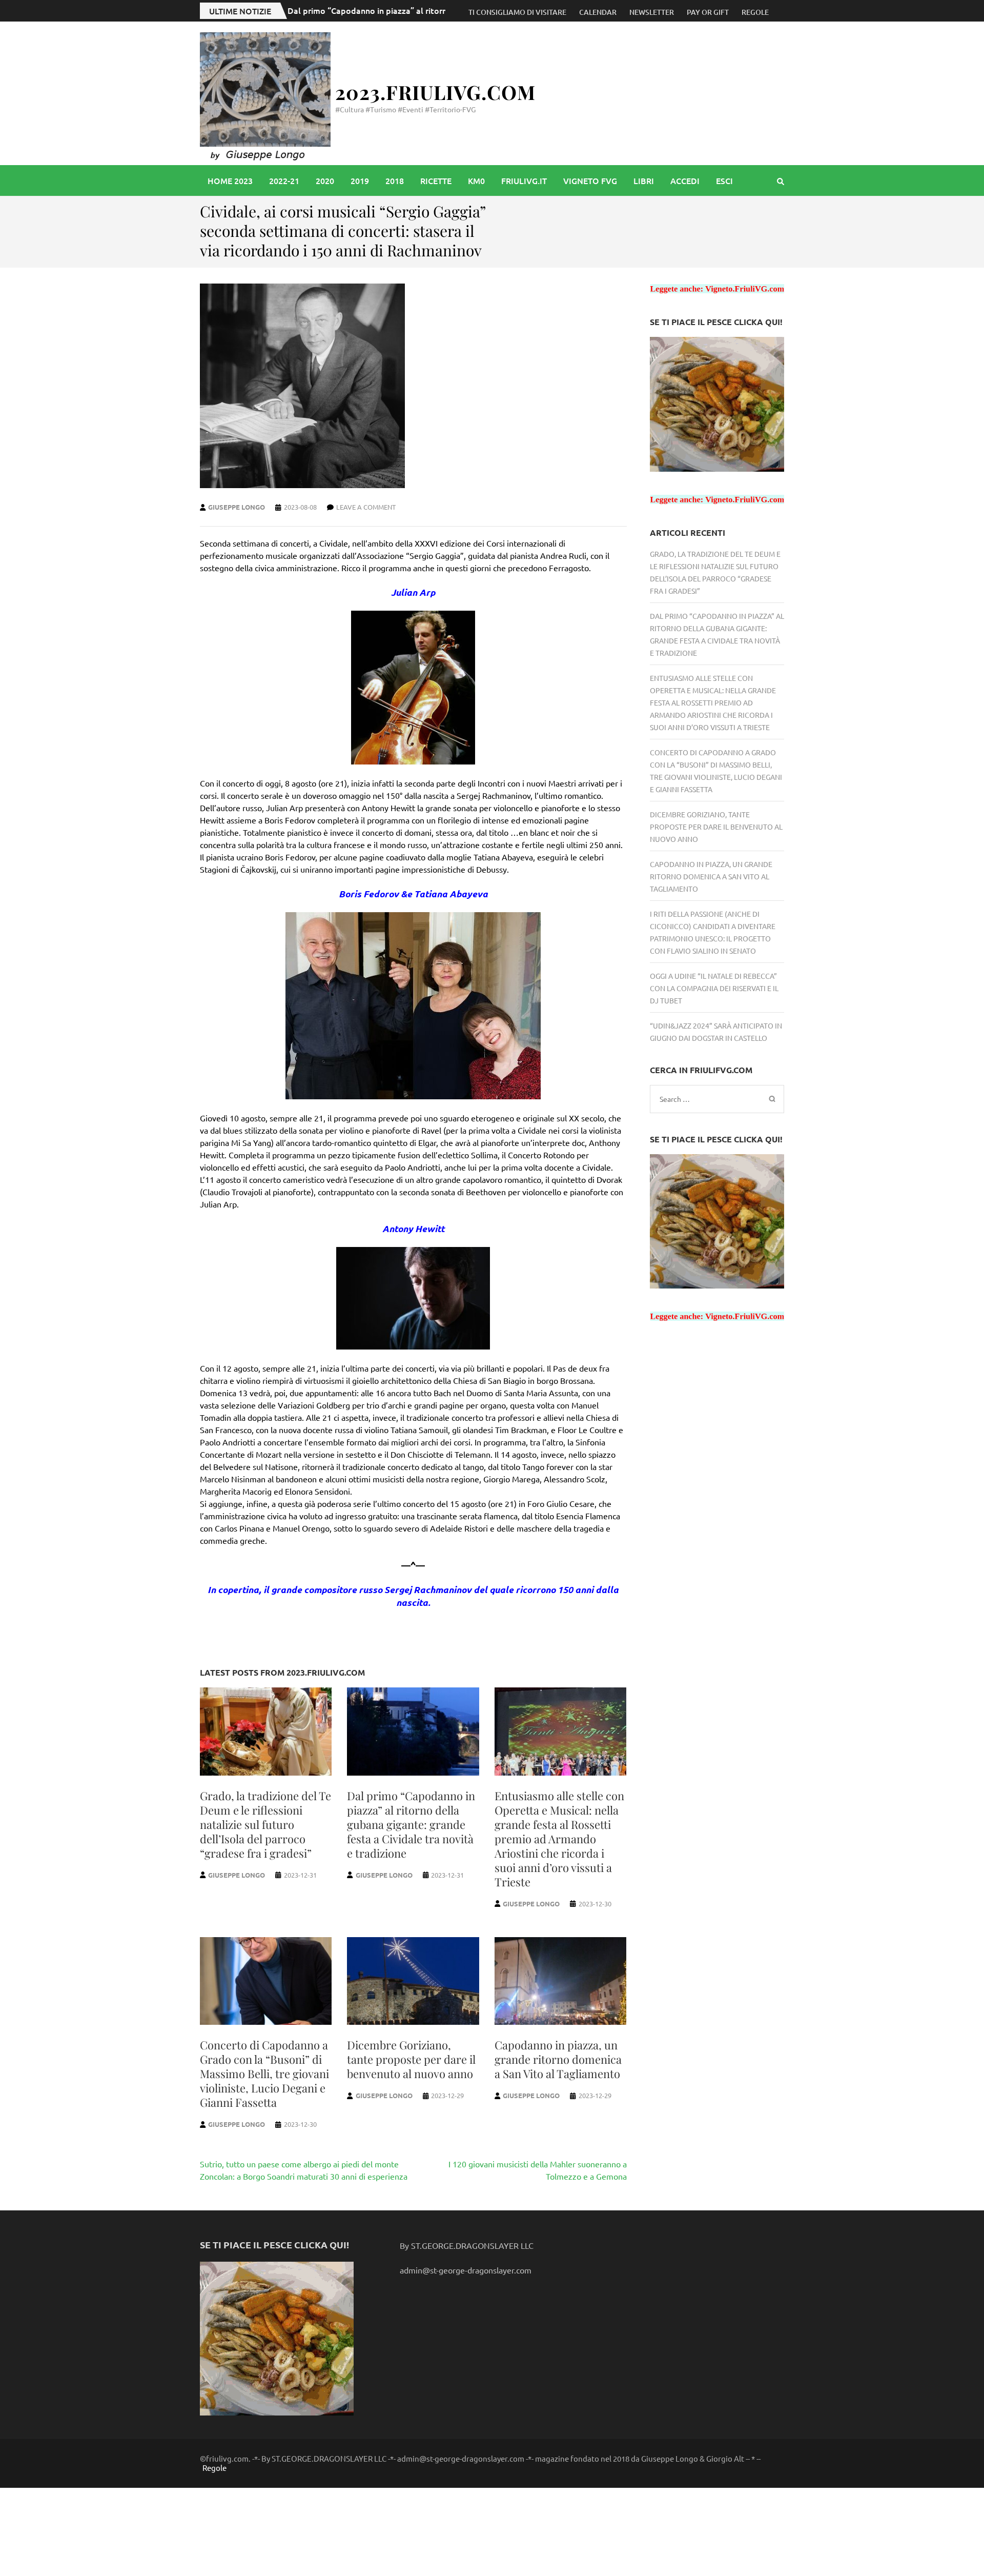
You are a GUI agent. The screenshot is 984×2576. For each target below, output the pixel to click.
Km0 (476, 180)
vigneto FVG (590, 180)
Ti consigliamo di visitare (517, 12)
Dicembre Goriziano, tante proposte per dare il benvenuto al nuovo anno (411, 2059)
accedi (685, 180)
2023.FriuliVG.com (435, 92)
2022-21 (284, 180)
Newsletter (652, 12)
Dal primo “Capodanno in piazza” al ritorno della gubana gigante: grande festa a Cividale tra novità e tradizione (411, 1824)
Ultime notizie (240, 11)
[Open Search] (781, 181)
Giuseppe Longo (237, 507)
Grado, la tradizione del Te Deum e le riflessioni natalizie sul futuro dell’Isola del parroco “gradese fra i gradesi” (265, 1824)
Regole (755, 12)
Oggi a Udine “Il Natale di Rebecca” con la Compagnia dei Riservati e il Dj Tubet (714, 988)
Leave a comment (366, 507)
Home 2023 (230, 180)
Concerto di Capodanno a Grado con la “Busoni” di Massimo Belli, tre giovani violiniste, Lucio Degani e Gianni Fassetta (264, 2074)
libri (644, 180)
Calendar (598, 12)
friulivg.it (524, 180)
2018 (395, 180)
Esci (724, 180)
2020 (325, 180)
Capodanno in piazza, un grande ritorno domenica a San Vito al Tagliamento (558, 2059)
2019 (360, 180)
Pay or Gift (708, 12)
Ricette (436, 180)
